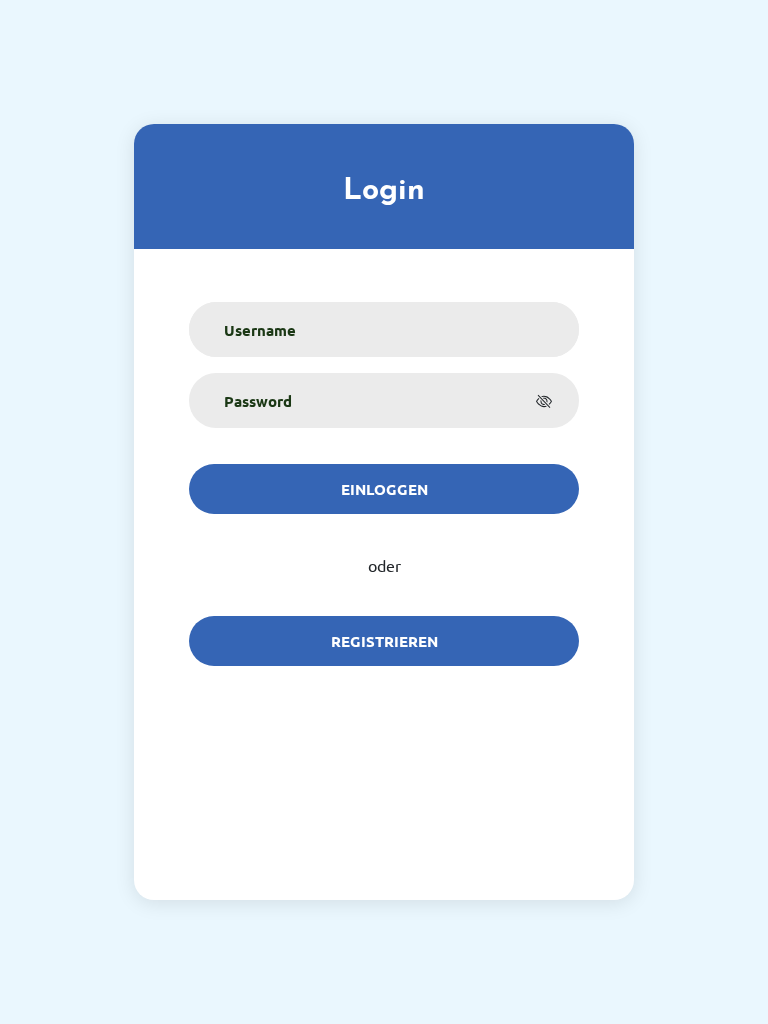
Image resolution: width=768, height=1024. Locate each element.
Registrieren (384, 641)
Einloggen (384, 489)
